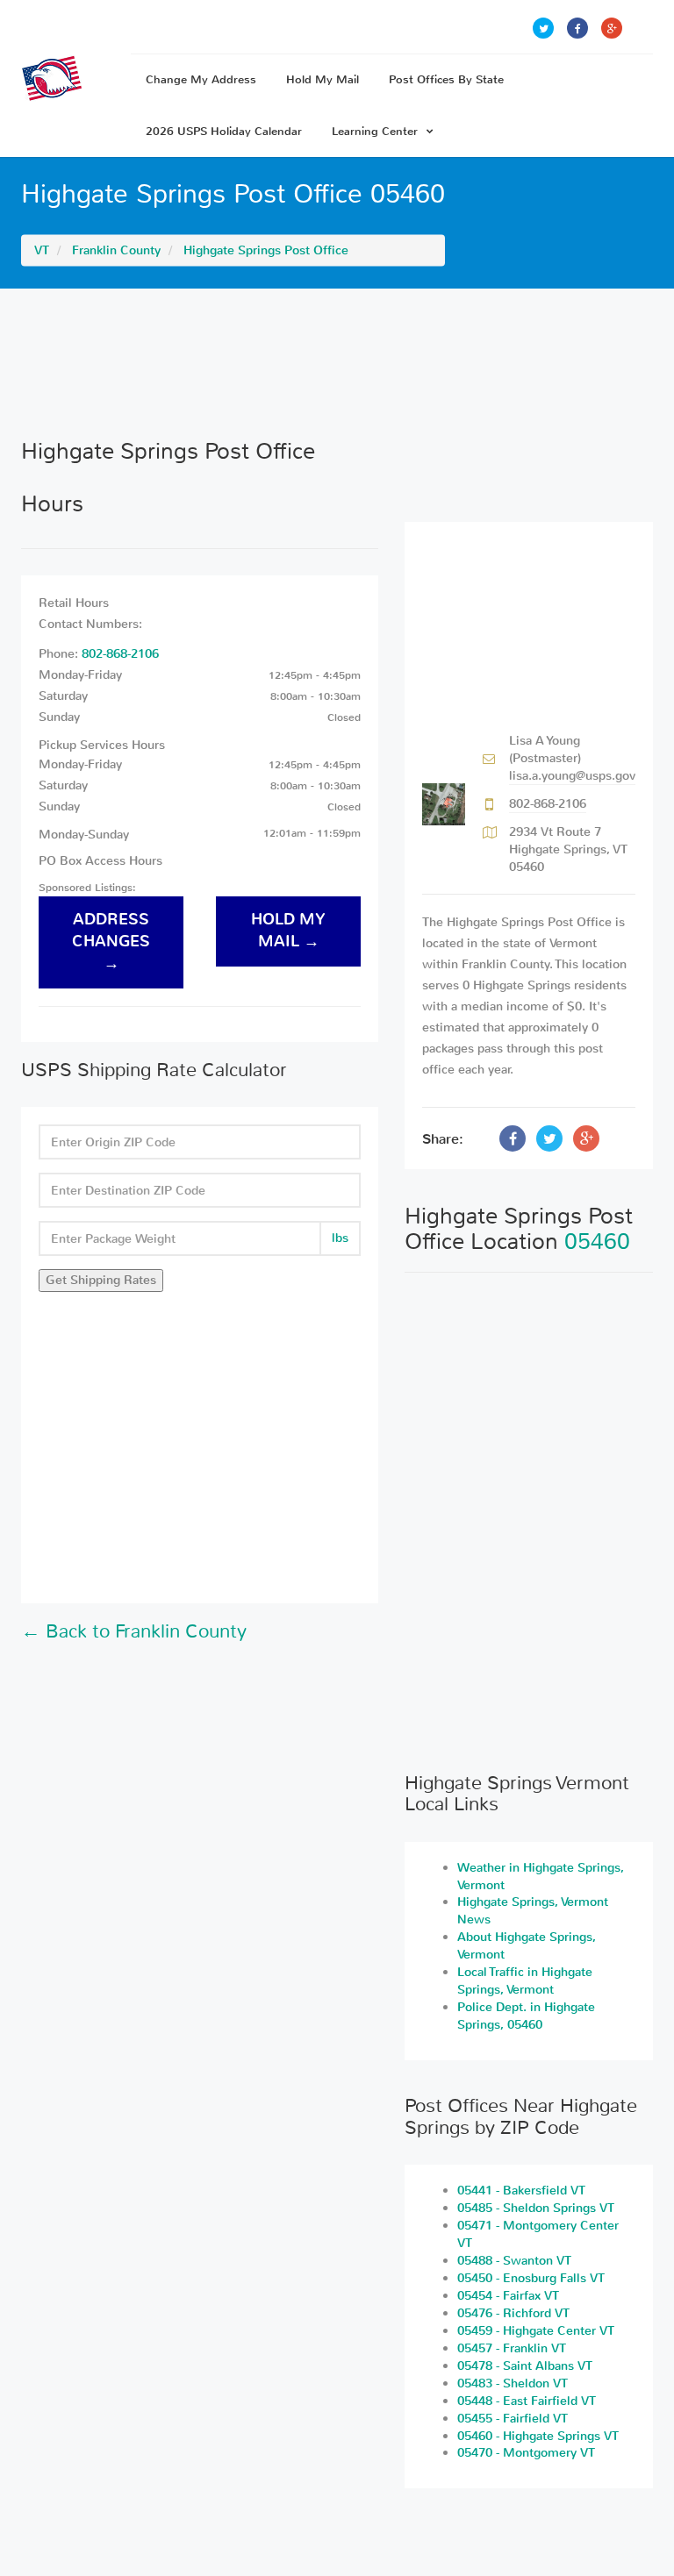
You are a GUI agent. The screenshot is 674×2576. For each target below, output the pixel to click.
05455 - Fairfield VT (513, 2419)
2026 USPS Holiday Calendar (224, 131)
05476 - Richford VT (513, 2313)
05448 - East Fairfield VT (527, 2401)
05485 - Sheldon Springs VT (536, 2208)
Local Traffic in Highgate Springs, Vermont (525, 1981)
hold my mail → (288, 931)
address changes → (111, 942)
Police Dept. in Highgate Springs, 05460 (526, 2016)
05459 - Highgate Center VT (536, 2331)
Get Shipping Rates (101, 1280)
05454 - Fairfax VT (508, 2296)
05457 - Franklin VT (512, 2348)
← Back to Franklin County (134, 1631)
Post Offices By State (446, 79)
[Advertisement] (337, 363)
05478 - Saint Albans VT (525, 2366)
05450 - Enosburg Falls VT (531, 2278)
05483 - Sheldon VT (513, 2383)
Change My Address (201, 79)
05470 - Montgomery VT (526, 2453)
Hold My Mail (323, 79)
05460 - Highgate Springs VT (538, 2436)
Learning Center (375, 131)
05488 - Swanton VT (514, 2261)
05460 (597, 1242)
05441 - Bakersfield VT (521, 2191)
